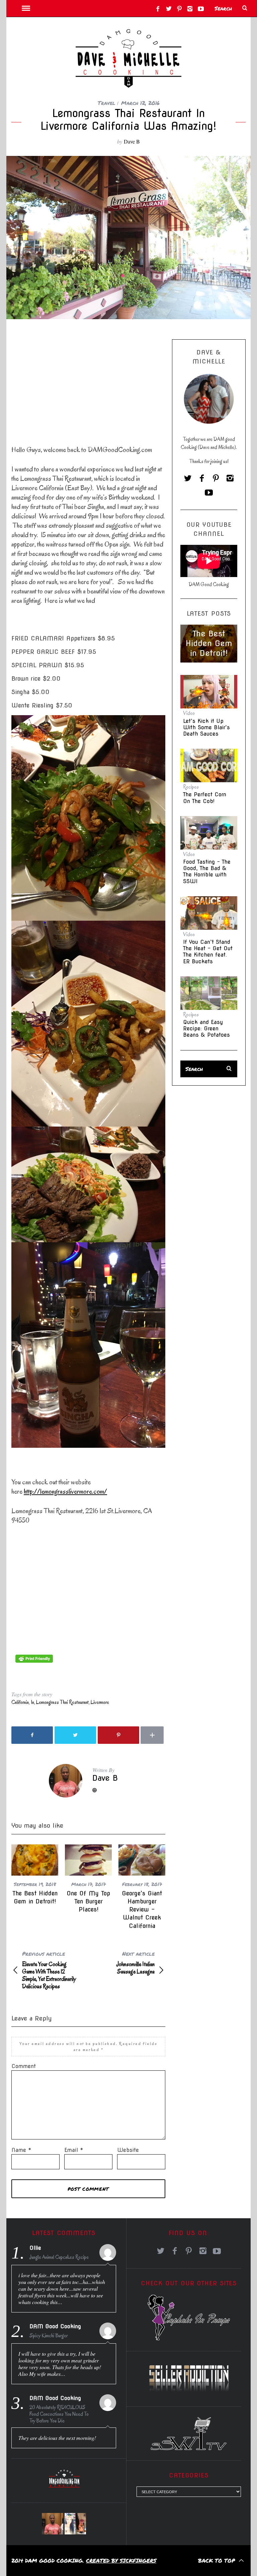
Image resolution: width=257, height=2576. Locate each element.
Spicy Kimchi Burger (49, 2336)
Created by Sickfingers (121, 2560)
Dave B (132, 141)
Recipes (191, 787)
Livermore (100, 1702)
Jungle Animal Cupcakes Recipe (59, 2257)
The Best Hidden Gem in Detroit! (209, 643)
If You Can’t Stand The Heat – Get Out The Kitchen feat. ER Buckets (208, 952)
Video (189, 713)
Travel (107, 103)
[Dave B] (53, 2524)
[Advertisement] (62, 381)
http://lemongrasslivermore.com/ (65, 1491)
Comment (24, 2066)
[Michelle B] (75, 2524)
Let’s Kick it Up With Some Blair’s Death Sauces (206, 727)
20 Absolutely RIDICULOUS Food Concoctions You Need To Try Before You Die (59, 2414)
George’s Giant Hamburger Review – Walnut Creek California (142, 1909)
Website (128, 2150)
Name (21, 2150)
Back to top (218, 2560)
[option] (35, 1875)
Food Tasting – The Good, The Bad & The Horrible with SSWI (207, 872)
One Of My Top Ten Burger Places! (88, 1901)
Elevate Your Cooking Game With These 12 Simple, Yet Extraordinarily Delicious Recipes (49, 1970)
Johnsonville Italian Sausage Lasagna (136, 1963)
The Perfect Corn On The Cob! (205, 798)
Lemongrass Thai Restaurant (62, 1702)
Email (74, 2150)
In (32, 1702)
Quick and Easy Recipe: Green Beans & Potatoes (206, 1028)
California (20, 1702)
